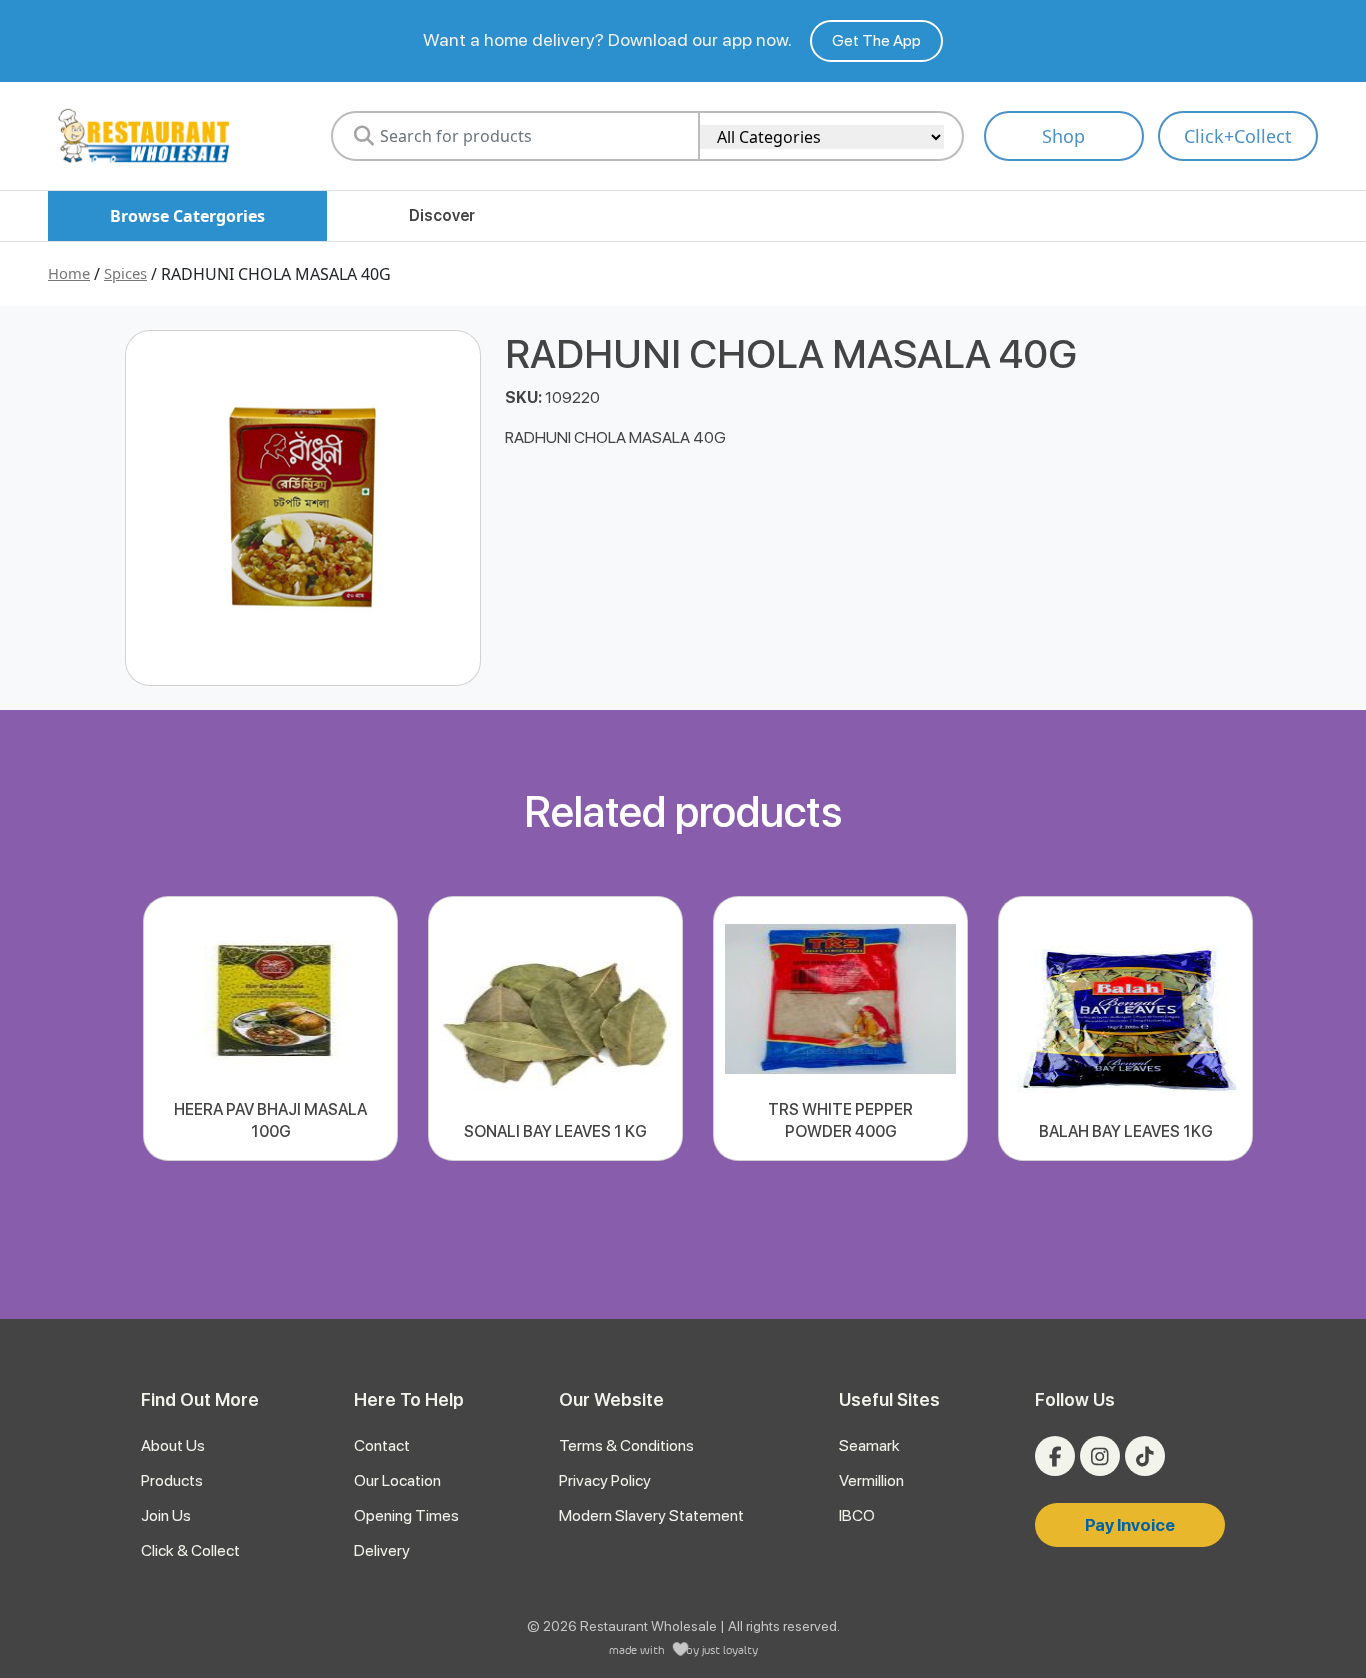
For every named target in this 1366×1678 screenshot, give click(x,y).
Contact (382, 1445)
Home (69, 273)
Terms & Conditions (626, 1445)
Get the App (876, 40)
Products (172, 1480)
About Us (173, 1445)
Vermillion (871, 1480)
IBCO (857, 1515)
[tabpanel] (270, 1028)
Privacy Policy (605, 1480)
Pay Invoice (1130, 1525)
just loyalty (730, 1649)
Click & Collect (190, 1550)
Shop (1063, 136)
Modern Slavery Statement (651, 1515)
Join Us (166, 1515)
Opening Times (406, 1515)
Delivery (382, 1550)
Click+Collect (1238, 136)
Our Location (397, 1480)
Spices (125, 273)
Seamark (869, 1445)
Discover (442, 215)
